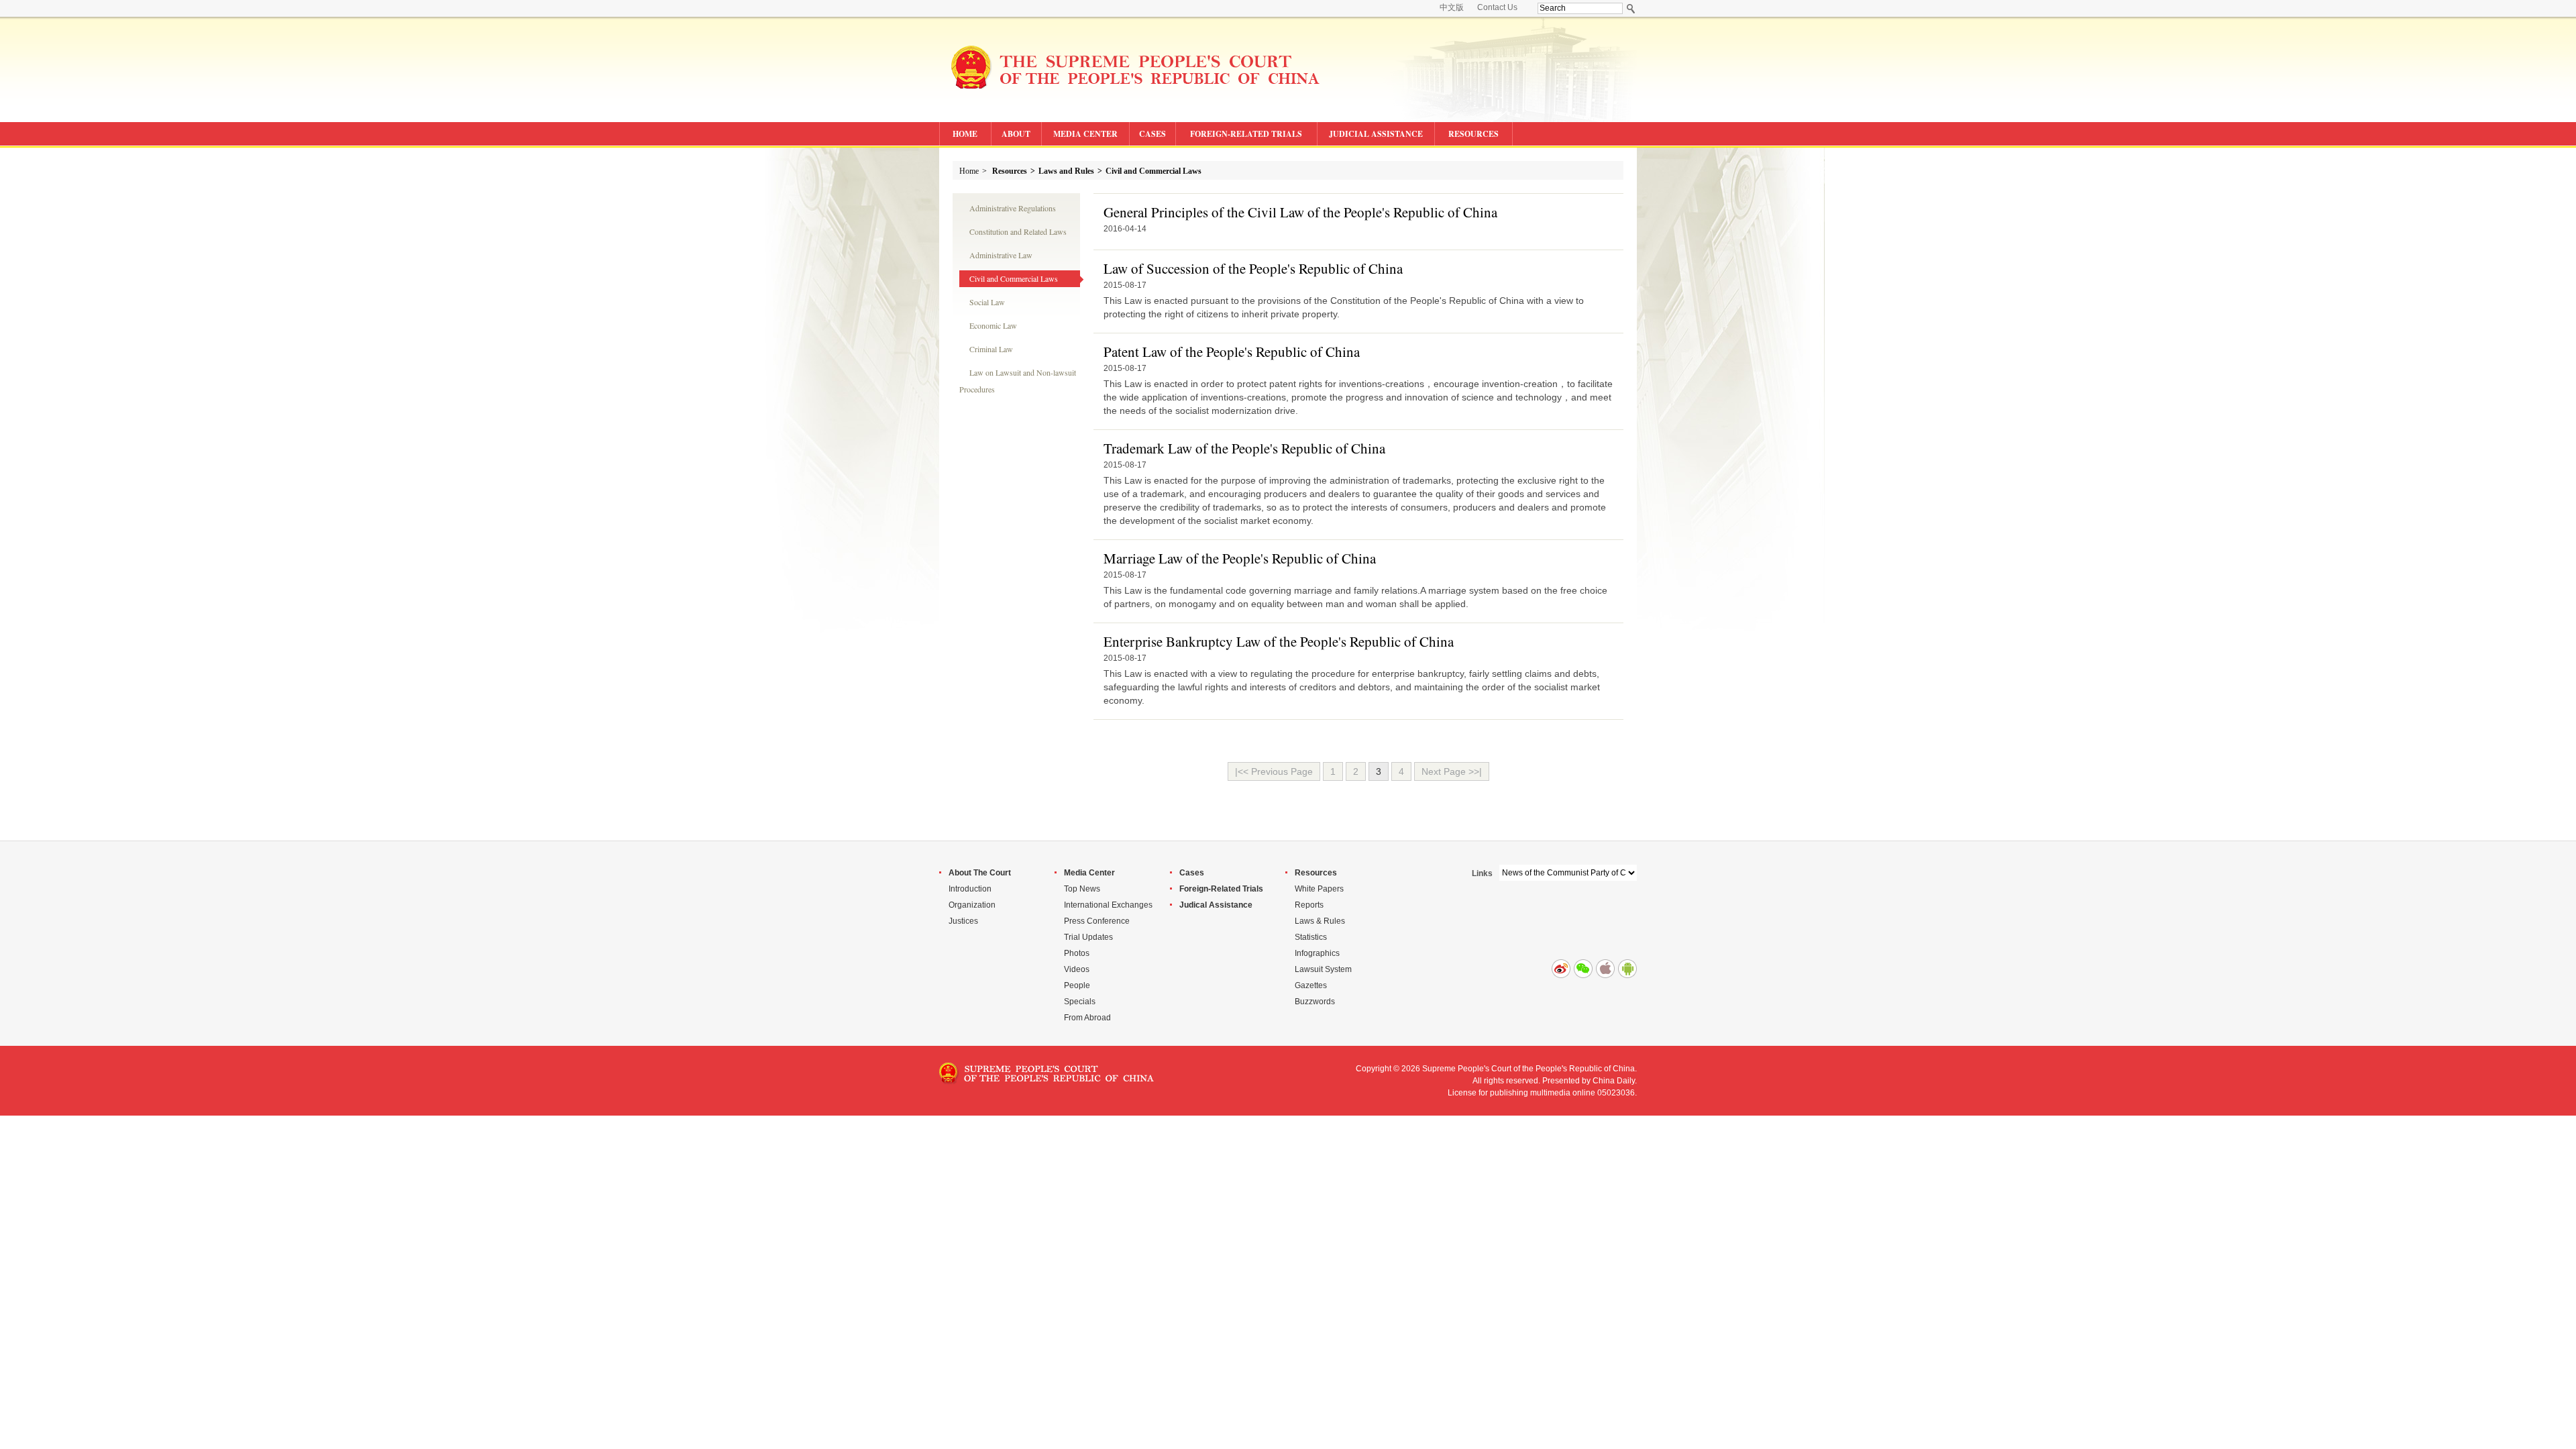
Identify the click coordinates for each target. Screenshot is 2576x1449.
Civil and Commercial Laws (1153, 171)
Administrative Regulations (1013, 208)
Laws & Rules (1320, 921)
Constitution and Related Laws (1018, 231)
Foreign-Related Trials (1221, 889)
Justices (963, 921)
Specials (1080, 1002)
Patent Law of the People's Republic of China (1232, 352)
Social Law (987, 302)
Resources (1010, 171)
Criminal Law (991, 349)
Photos (1077, 953)
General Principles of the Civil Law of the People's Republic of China (1300, 212)
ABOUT (1016, 134)
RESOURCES (1473, 134)
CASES (1152, 134)
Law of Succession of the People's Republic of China (1253, 268)
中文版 (1452, 7)
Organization (972, 905)
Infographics (1317, 953)
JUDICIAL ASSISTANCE (1376, 134)
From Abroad (1087, 1018)
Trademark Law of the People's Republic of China (1244, 448)
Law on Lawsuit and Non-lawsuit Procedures (1018, 374)
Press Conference (1097, 921)
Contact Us (1497, 7)
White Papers (1319, 889)
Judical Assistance (1216, 905)
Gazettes (1311, 985)
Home (969, 171)
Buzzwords (1315, 1002)
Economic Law (993, 325)
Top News (1082, 889)
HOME (965, 134)
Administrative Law (1001, 255)
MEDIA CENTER (1085, 134)
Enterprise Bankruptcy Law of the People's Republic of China (1279, 641)
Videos (1077, 969)
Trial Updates (1088, 937)
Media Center (1089, 873)
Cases (1192, 873)
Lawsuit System (1323, 969)
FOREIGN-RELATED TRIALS (1246, 134)
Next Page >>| (1452, 771)
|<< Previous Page (1274, 771)
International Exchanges (1108, 905)
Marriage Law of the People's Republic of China (1240, 558)
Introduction (970, 889)
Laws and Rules (1066, 171)
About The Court (980, 873)
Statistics (1311, 937)
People (1077, 985)
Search (1631, 8)
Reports (1309, 905)
